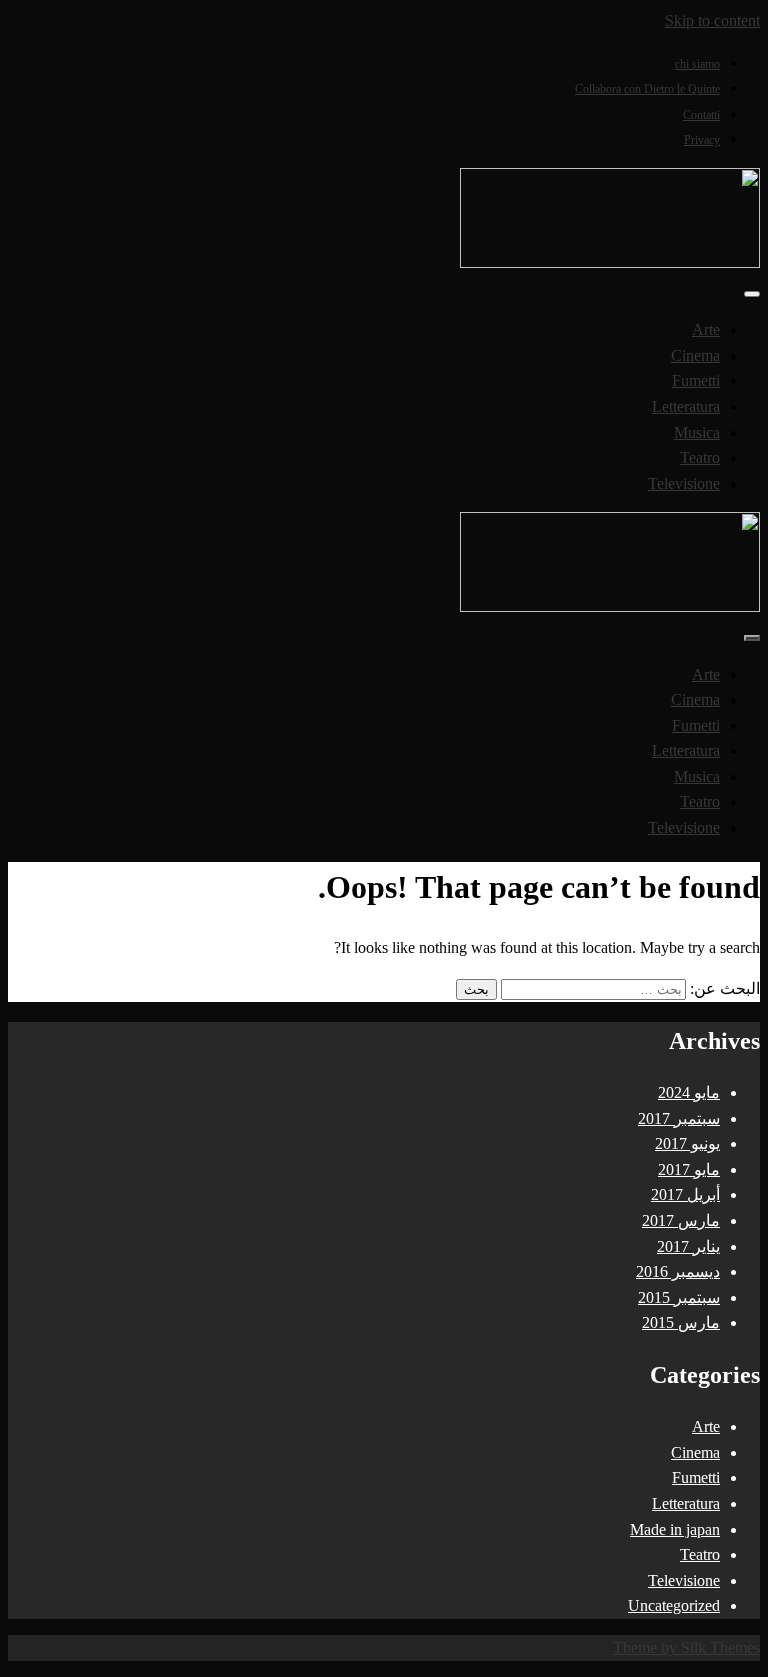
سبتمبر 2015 (679, 1297)
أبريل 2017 (685, 1194)
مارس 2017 (681, 1220)
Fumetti (696, 380)
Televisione (684, 483)
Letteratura (686, 406)
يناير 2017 (688, 1246)
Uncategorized (674, 1605)
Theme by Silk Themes (686, 1647)
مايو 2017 (689, 1169)
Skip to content (712, 20)
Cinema (695, 355)
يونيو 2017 (687, 1143)
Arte (706, 329)
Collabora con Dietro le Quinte (647, 89)
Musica (697, 432)
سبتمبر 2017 (679, 1118)
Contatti (701, 115)
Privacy (702, 140)
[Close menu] (752, 294)
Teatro (700, 457)
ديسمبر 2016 (678, 1271)
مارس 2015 (681, 1322)
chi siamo (697, 64)
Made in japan (675, 1529)
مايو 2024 (689, 1092)
